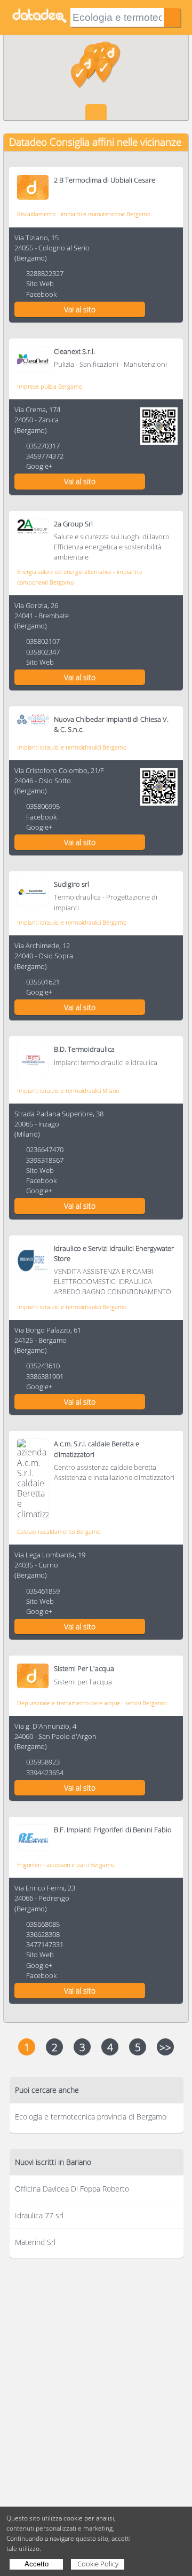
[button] (104, 70)
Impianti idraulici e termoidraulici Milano (68, 1090)
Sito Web (40, 283)
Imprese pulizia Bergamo (50, 386)
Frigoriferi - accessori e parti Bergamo (66, 1865)
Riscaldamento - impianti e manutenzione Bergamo (84, 214)
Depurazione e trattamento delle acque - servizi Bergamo (92, 1703)
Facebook (41, 294)
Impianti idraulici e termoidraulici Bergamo (72, 747)
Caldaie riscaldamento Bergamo (59, 1531)
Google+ (39, 466)
